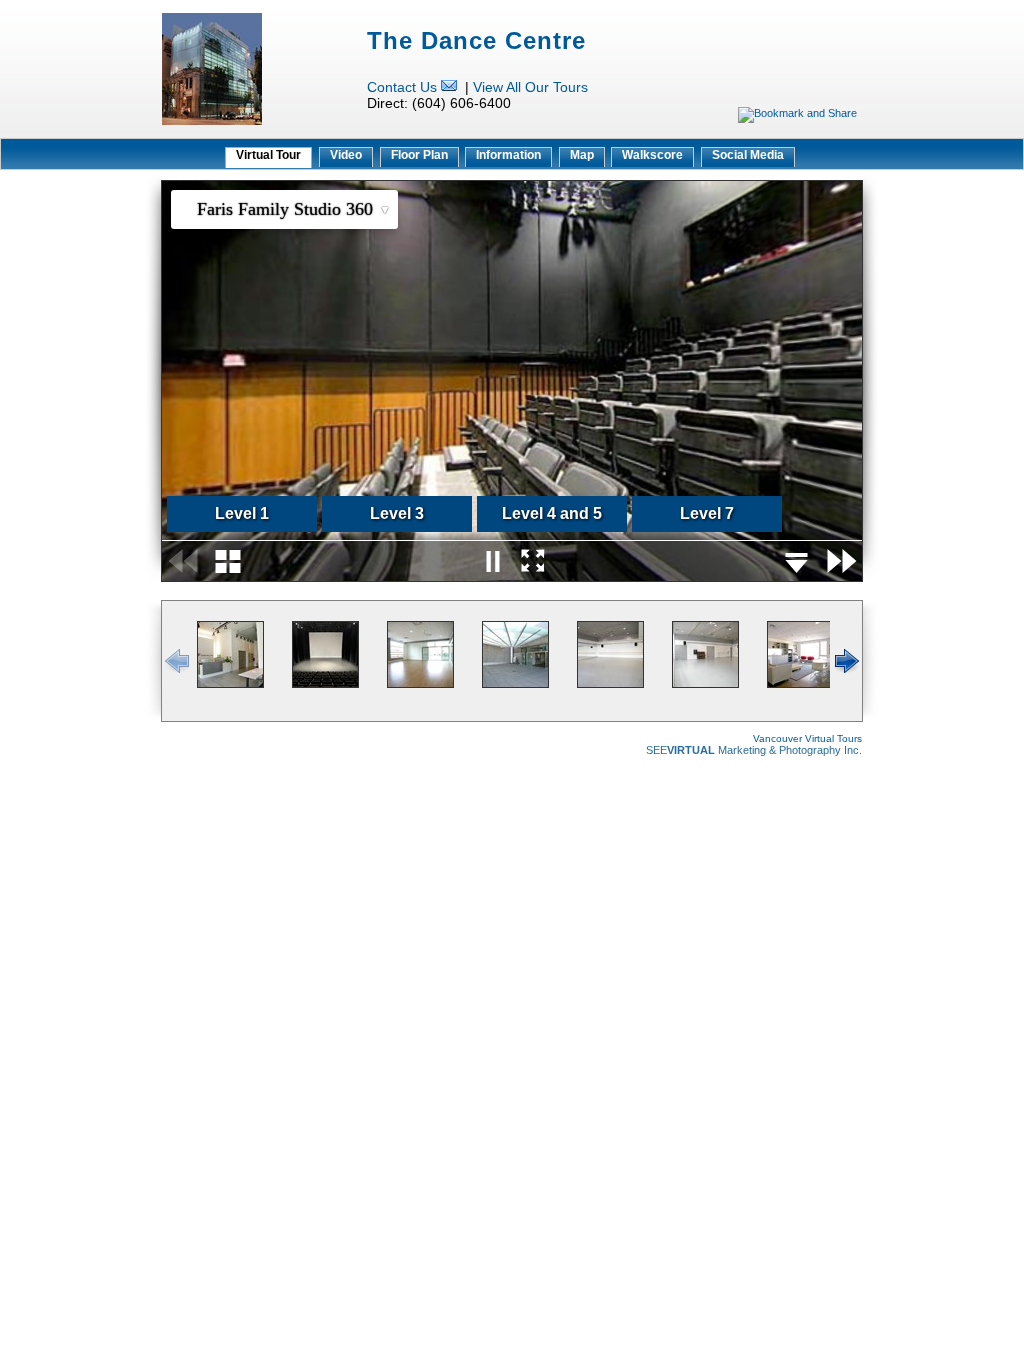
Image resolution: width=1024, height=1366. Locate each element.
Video (346, 155)
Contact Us (402, 87)
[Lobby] (230, 684)
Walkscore (652, 155)
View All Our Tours (530, 87)
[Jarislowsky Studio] (610, 684)
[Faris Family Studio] (325, 684)
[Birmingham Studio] (705, 684)
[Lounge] (800, 684)
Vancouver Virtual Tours (807, 738)
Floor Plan (419, 155)
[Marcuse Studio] (420, 684)
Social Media (748, 155)
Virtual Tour (268, 155)
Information (508, 155)
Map (582, 155)
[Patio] (515, 684)
